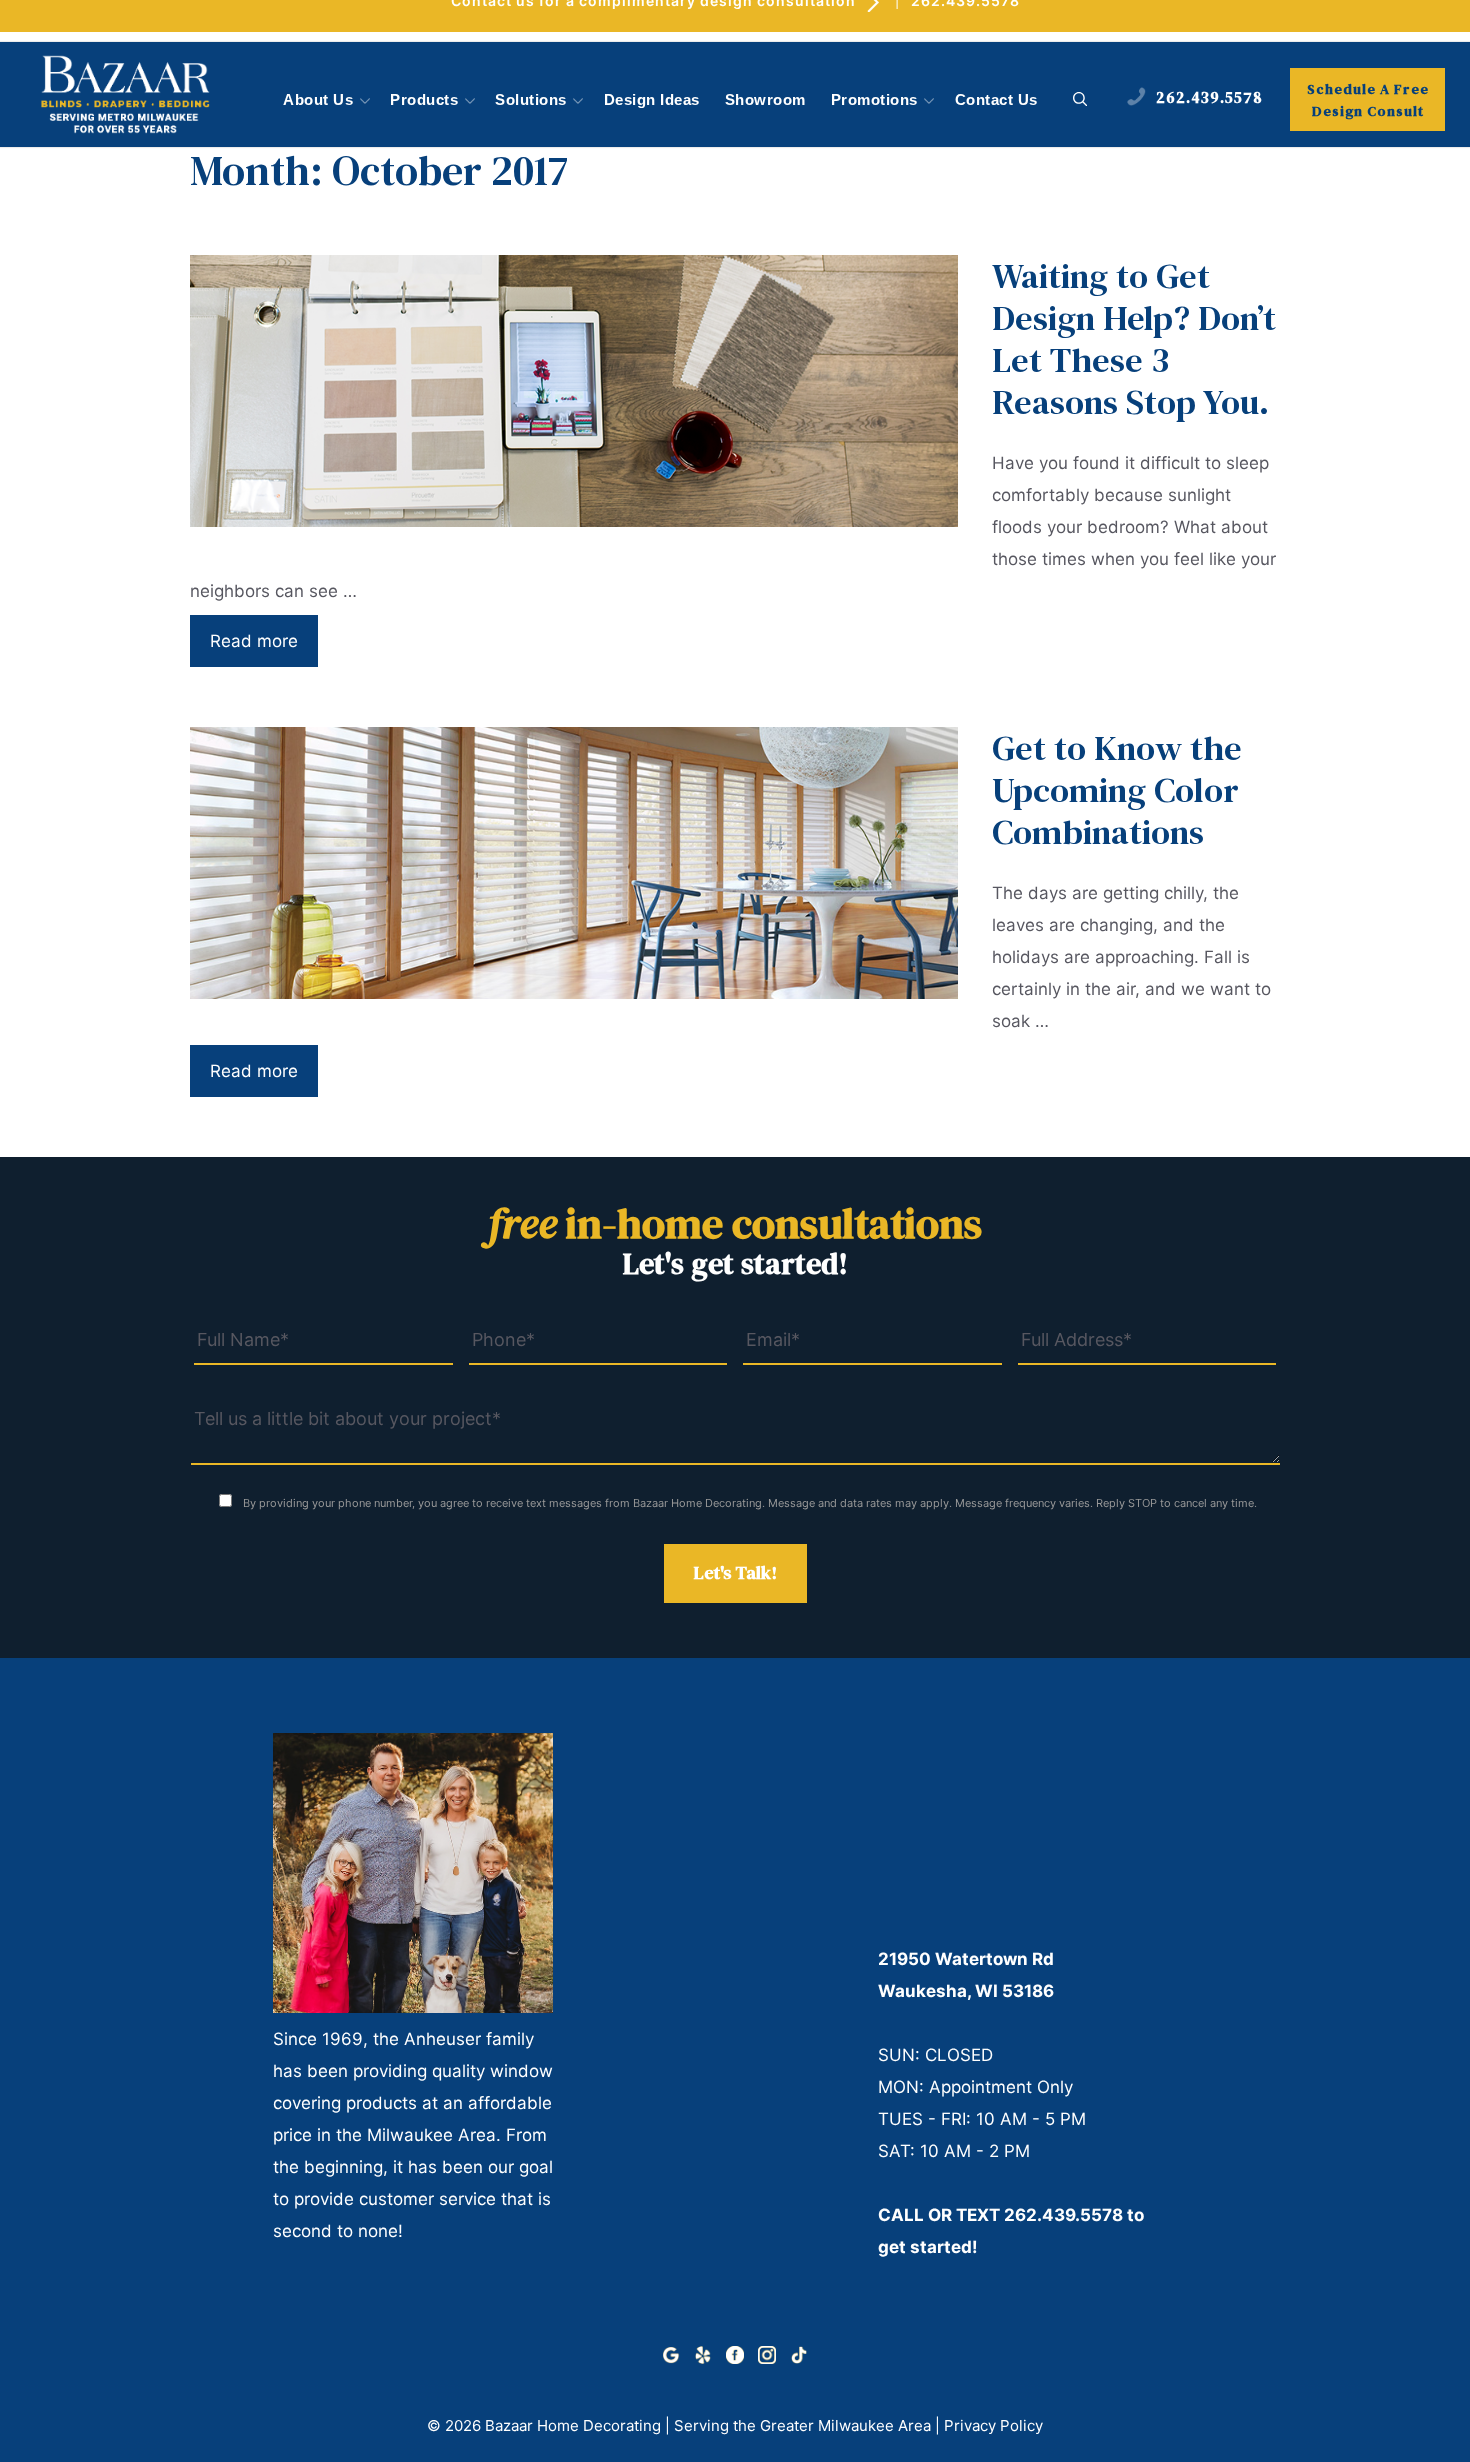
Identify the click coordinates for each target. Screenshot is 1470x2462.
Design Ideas (652, 100)
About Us (318, 100)
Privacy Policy (993, 2425)
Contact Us (996, 100)
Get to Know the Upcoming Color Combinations (1117, 790)
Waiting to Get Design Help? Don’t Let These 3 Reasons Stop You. (1134, 339)
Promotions (874, 100)
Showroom (765, 100)
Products (424, 100)
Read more (254, 641)
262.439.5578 (1063, 2215)
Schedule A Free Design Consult (1368, 100)
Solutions (531, 100)
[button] (1080, 100)
